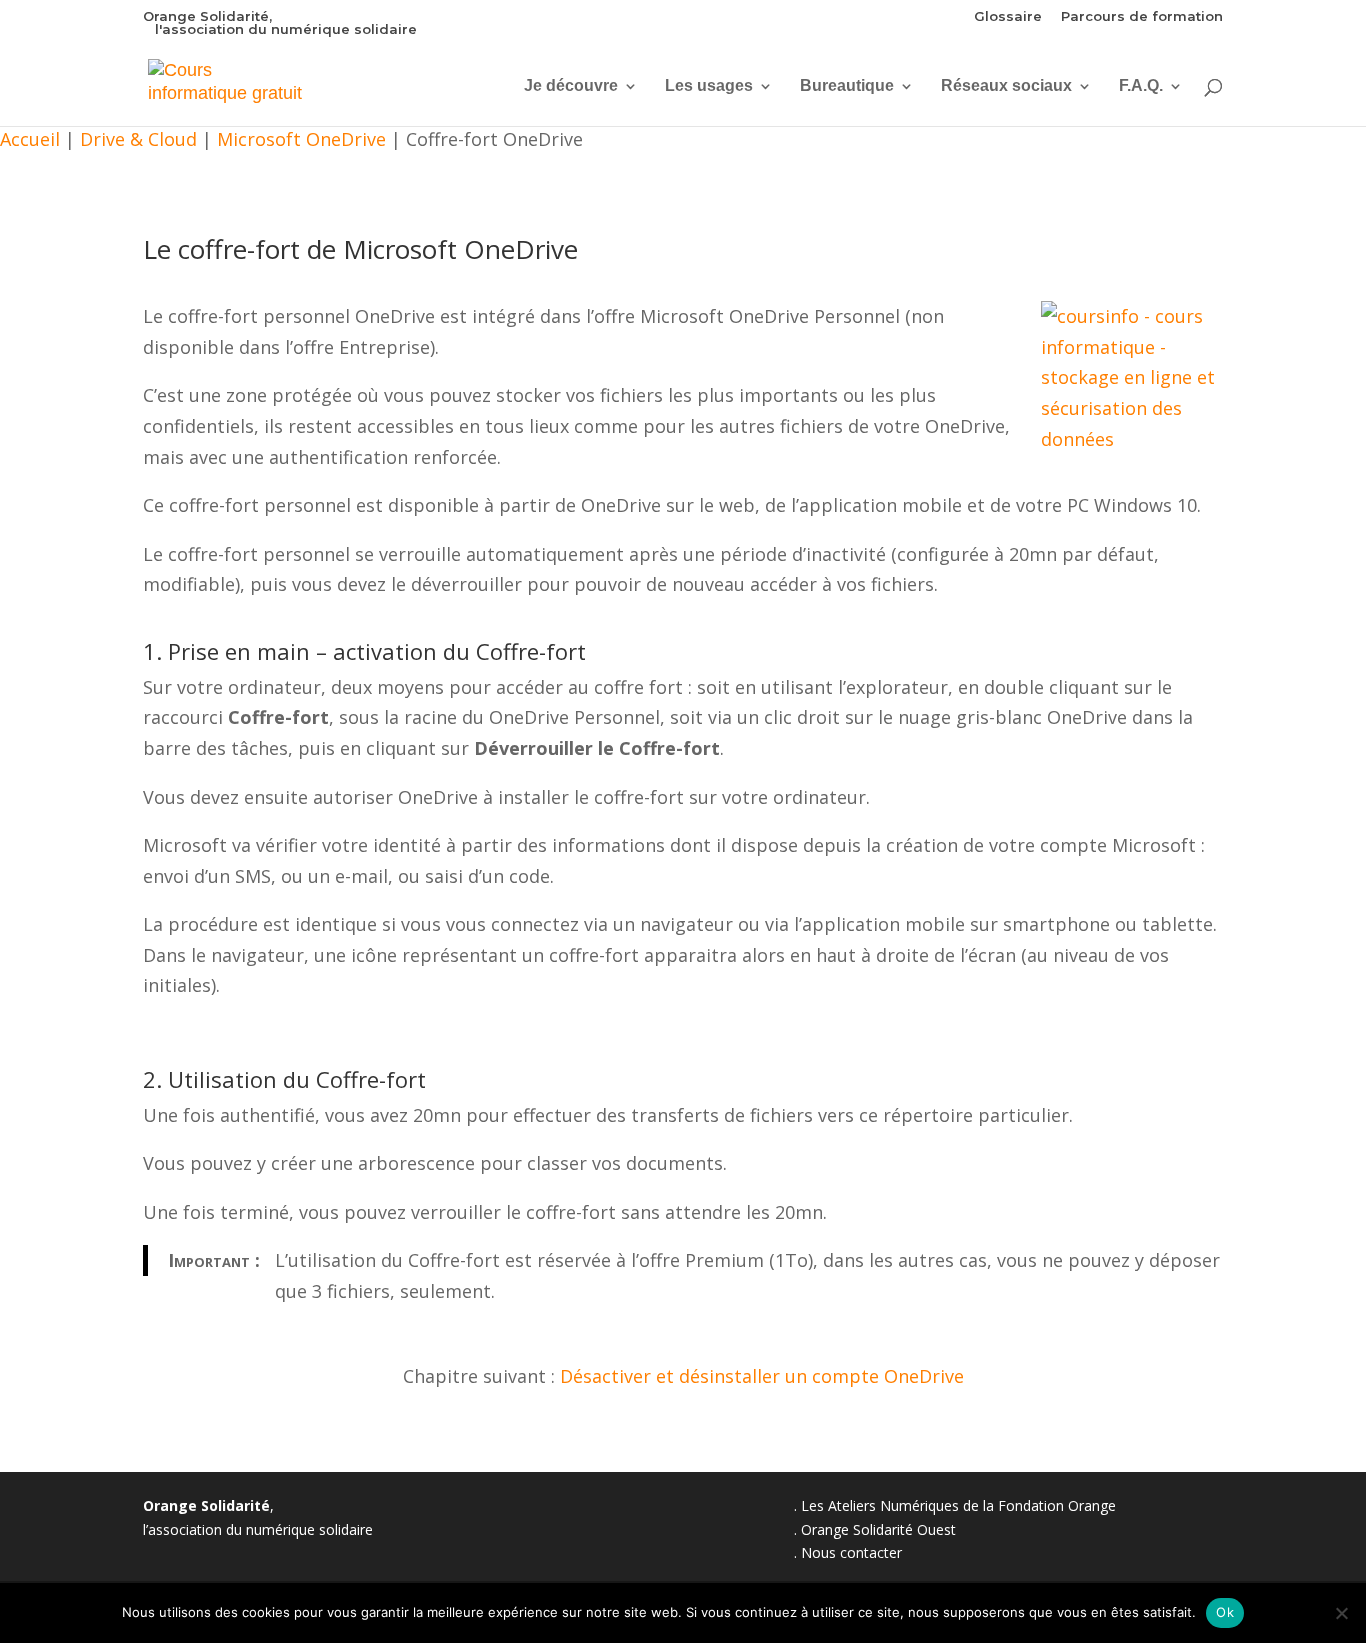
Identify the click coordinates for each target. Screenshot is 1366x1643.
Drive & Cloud (138, 139)
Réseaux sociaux (1006, 86)
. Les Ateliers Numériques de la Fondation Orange (955, 1505)
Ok (1225, 1612)
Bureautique (847, 86)
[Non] (1341, 1613)
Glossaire (1008, 17)
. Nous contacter (848, 1552)
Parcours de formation (1142, 17)
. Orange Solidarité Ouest (875, 1529)
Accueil (30, 139)
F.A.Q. (1141, 86)
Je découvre (571, 86)
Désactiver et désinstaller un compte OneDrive (762, 1376)
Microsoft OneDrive (301, 139)
